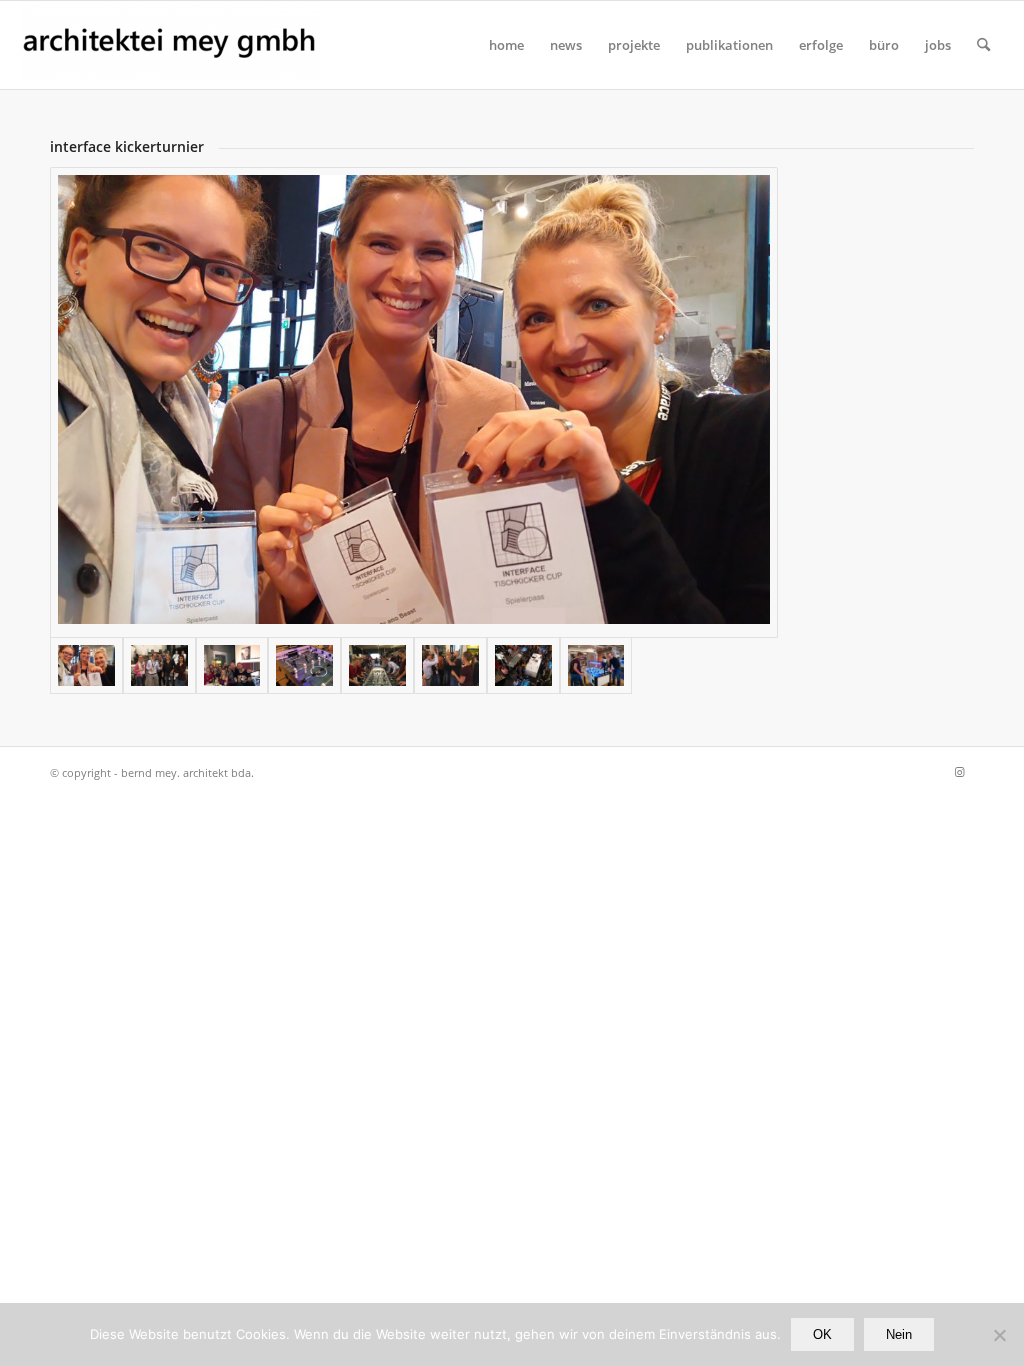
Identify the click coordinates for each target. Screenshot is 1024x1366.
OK (822, 1334)
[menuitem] (506, 45)
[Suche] (983, 45)
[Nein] (999, 1335)
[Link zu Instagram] (959, 772)
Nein (899, 1334)
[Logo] (170, 45)
